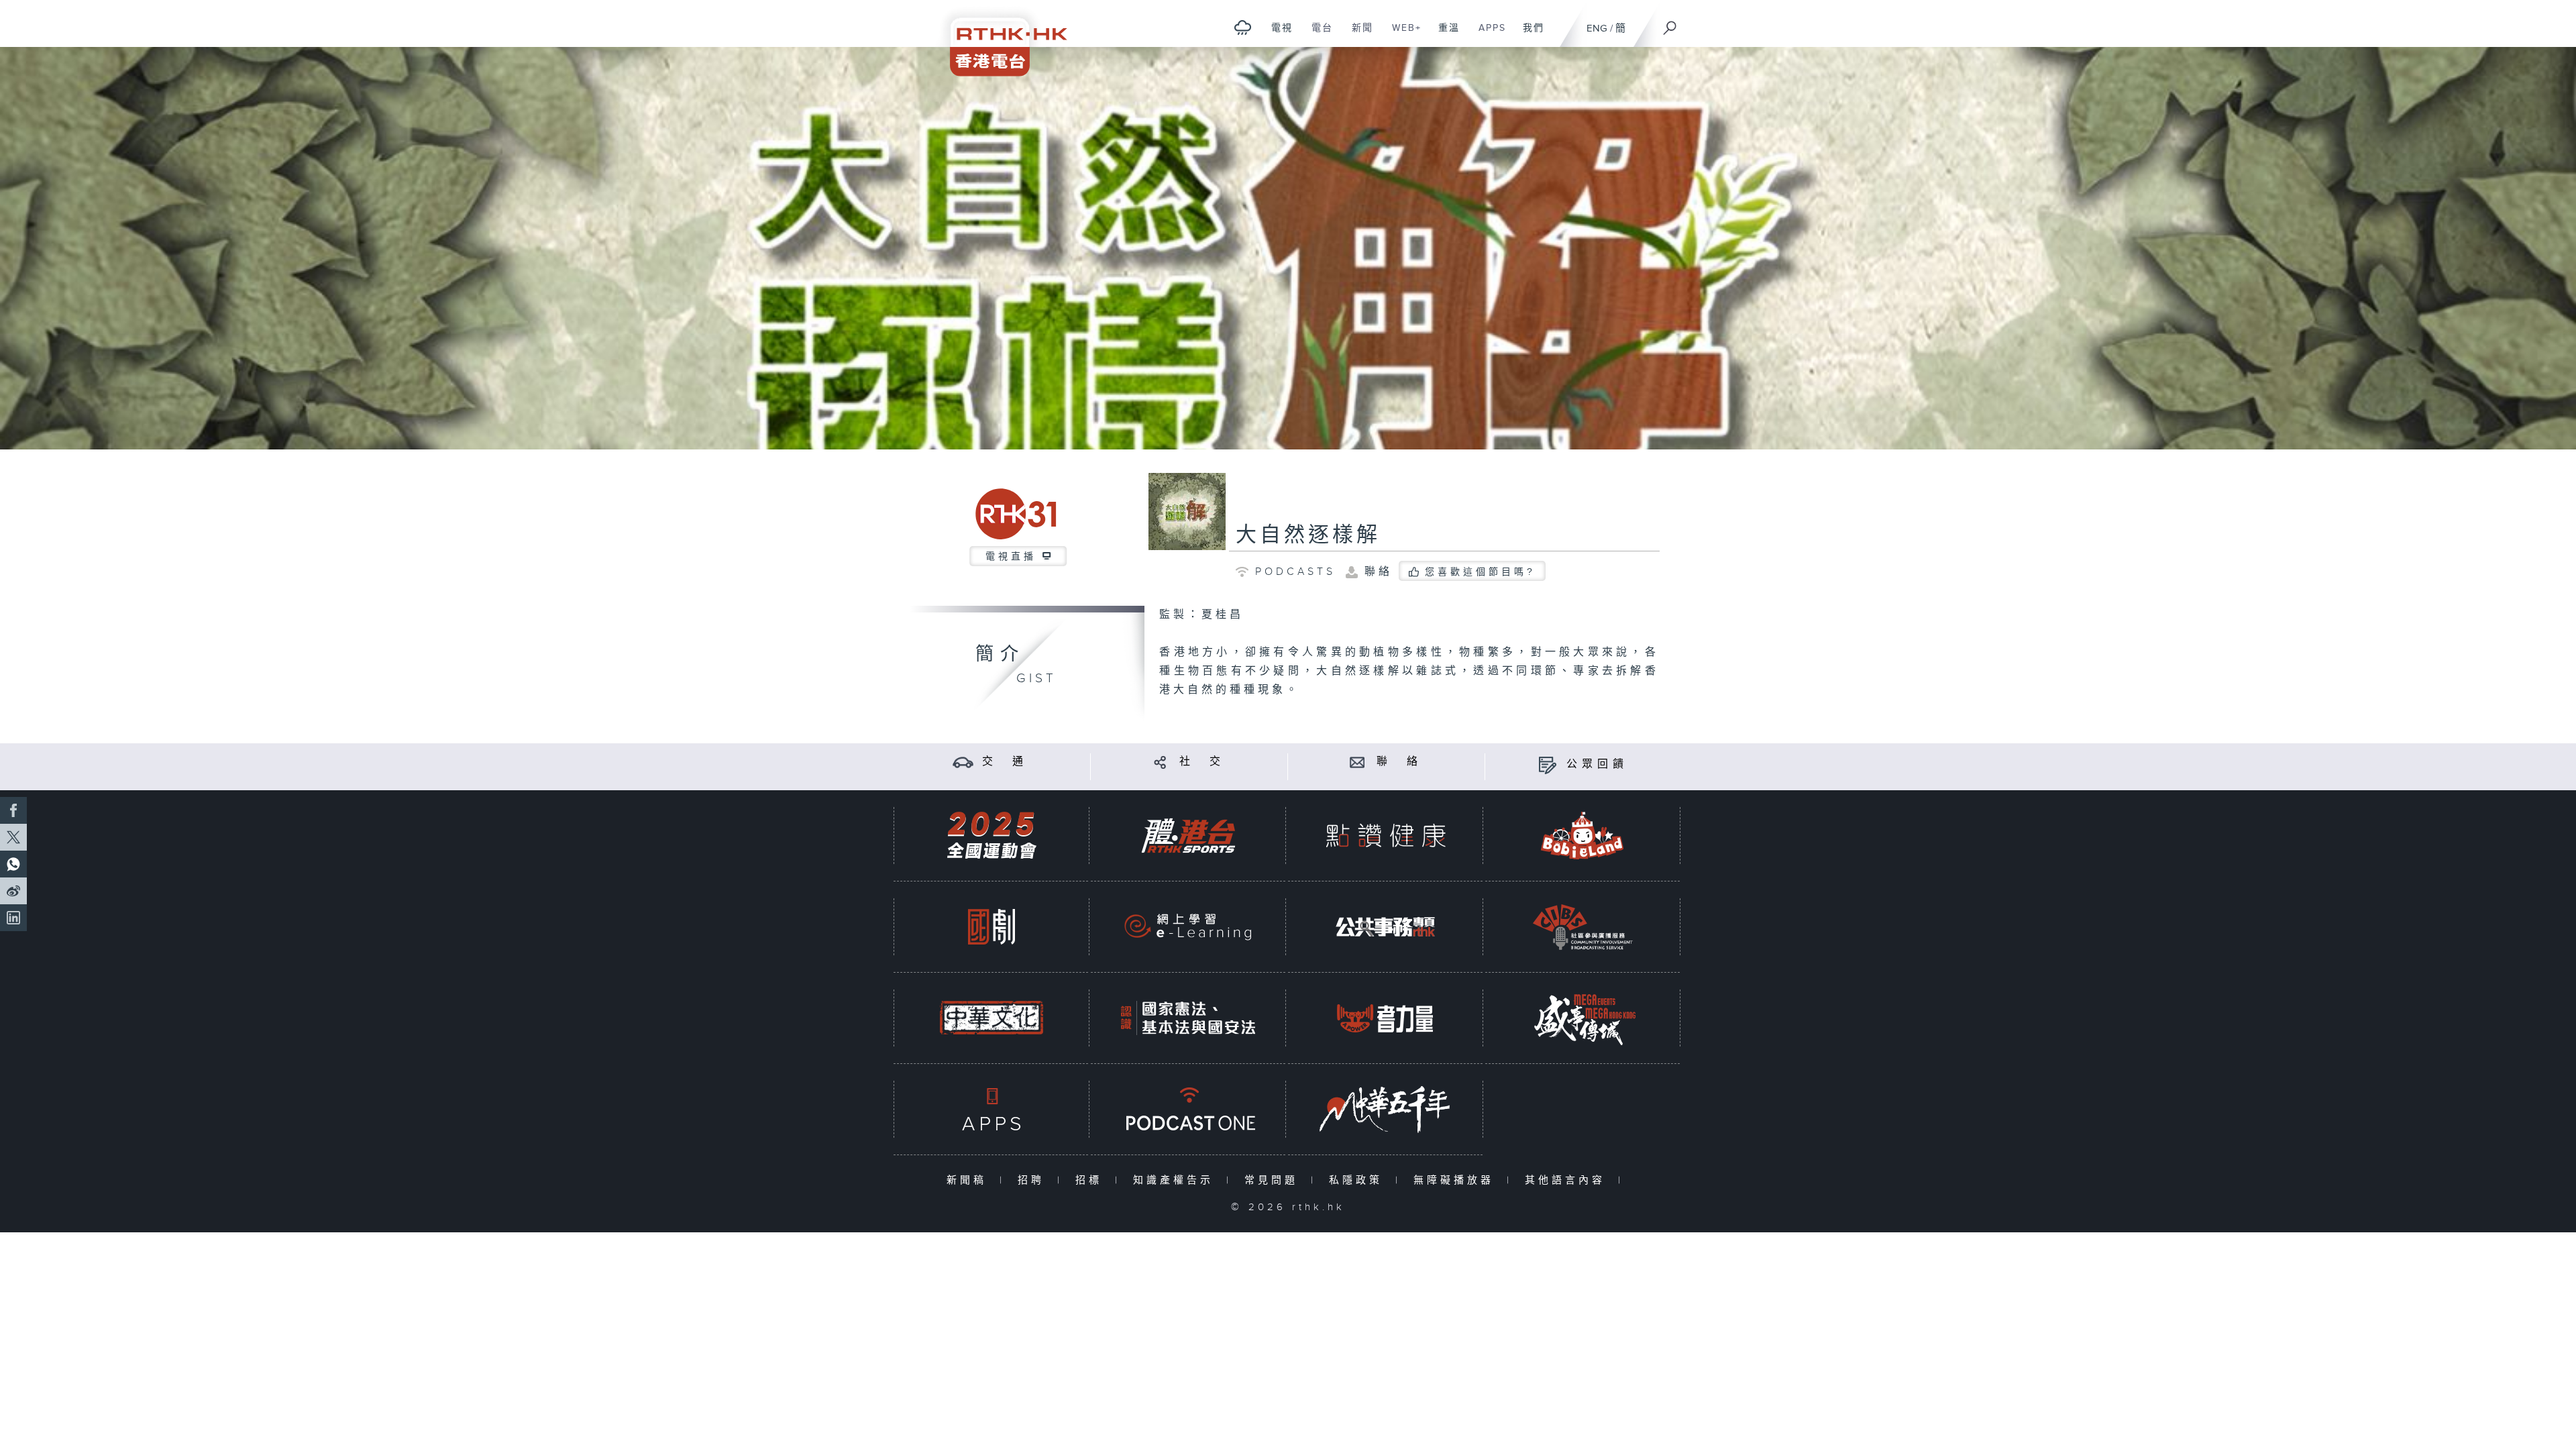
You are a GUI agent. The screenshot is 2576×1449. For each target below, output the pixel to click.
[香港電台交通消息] (963, 762)
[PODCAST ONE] (1188, 1109)
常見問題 (1274, 1180)
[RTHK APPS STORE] (991, 1109)
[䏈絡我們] (1357, 762)
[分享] (1160, 762)
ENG (1597, 29)
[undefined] (1243, 27)
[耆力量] (1385, 1018)
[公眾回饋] (1547, 764)
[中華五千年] (1385, 1109)
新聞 (1357, 35)
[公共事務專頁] (1385, 927)
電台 (1317, 35)
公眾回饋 (1597, 764)
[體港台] (1188, 836)
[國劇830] (991, 927)
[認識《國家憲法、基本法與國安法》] (1188, 1018)
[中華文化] (991, 1018)
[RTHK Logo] (1000, 38)
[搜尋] (1670, 23)
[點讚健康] (1385, 836)
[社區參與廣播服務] (1582, 927)
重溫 (1444, 35)
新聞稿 (970, 1180)
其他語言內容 (1568, 1180)
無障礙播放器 (1457, 1180)
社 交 (1202, 762)
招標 (1092, 1180)
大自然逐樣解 (1308, 535)
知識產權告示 (1176, 1180)
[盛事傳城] (1582, 1018)
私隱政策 (1359, 1180)
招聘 (1034, 1180)
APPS (1487, 35)
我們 (1528, 35)
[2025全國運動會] (991, 836)
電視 (1277, 35)
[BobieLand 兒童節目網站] (1582, 836)
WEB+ (1402, 35)
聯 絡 (1399, 762)
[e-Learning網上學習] (1188, 927)
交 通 (1005, 762)
